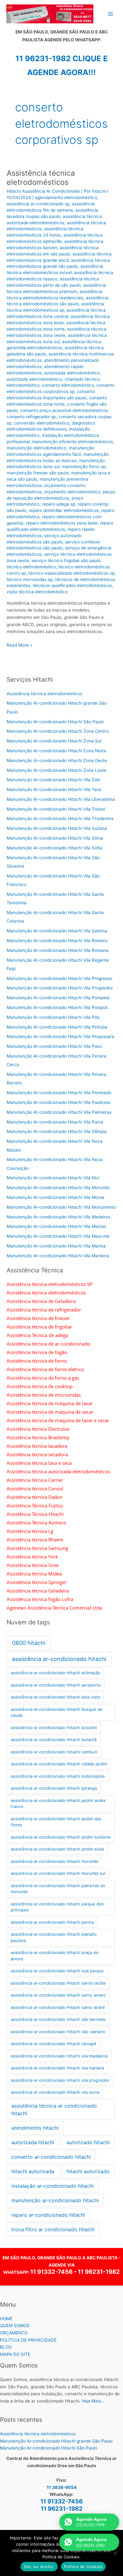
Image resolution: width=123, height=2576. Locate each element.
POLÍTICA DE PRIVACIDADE (28, 2340)
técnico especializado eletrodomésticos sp (71, 573)
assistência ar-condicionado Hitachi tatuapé (54, 2044)
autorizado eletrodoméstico (34, 379)
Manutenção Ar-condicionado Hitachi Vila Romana (58, 950)
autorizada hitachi (33, 2142)
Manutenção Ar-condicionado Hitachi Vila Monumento (61, 1207)
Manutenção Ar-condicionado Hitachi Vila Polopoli (57, 1007)
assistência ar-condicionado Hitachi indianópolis (58, 1776)
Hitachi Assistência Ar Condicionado (43, 191)
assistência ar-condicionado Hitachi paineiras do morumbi (58, 1889)
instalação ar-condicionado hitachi (53, 2186)
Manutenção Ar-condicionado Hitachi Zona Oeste (57, 760)
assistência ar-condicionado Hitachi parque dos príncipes (57, 1907)
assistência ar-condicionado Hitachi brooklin (54, 1728)
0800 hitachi (29, 1643)
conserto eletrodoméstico (68, 385)
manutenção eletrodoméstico (36, 448)
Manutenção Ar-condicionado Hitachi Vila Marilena (58, 1256)
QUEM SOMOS (15, 2326)
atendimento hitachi (35, 2128)
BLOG (6, 2347)
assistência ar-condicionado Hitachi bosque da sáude (56, 1712)
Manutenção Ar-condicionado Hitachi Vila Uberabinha (61, 799)
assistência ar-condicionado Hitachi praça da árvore (54, 1956)
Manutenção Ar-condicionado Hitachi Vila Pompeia (58, 998)
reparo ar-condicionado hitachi (48, 2215)
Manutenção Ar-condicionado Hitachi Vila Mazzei (56, 1226)
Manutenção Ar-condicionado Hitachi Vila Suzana (57, 828)
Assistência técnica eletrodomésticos (41, 178)
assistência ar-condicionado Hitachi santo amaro (58, 1995)
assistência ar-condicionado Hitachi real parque (57, 1971)
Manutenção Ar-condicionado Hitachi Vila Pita (53, 1017)
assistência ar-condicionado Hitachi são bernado (58, 2019)
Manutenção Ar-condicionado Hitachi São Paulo (55, 722)
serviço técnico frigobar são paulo (66, 560)
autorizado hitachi (88, 2142)
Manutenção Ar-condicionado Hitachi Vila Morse (56, 1197)
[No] (115, 2553)
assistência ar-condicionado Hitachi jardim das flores (56, 1822)
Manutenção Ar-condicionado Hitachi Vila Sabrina (57, 931)
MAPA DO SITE (15, 2354)
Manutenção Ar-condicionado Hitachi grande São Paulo (56, 2441)
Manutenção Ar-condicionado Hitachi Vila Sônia (55, 838)
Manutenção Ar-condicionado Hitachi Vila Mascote (58, 1236)
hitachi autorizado (88, 2171)
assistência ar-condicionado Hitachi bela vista (55, 1697)
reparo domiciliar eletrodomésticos (64, 510)
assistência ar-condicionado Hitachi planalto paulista (54, 1937)
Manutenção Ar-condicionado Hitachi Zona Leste (56, 770)
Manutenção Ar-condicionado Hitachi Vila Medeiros (59, 1217)
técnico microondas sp (30, 579)
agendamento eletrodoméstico (66, 197)
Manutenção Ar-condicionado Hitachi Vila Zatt (53, 780)
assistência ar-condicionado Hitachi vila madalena (59, 2056)
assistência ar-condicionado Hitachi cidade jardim (59, 1764)
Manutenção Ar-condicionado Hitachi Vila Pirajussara (60, 1036)
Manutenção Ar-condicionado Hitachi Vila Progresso (59, 978)
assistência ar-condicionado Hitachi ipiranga (54, 1788)
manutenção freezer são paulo (38, 473)
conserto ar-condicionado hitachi (51, 2157)
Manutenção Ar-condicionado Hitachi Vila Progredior (60, 988)
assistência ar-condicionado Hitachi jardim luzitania (61, 1837)
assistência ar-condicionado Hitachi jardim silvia (57, 1849)
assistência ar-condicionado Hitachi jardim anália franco (58, 1804)
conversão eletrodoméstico (42, 423)
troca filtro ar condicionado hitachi (53, 2229)
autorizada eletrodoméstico (72, 373)
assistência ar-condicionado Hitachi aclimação (56, 1673)
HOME (6, 2319)
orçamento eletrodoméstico (72, 492)
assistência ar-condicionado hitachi (59, 1659)
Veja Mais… (93, 2401)
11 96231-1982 (99, 2272)
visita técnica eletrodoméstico (37, 592)
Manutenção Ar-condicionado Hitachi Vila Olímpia (57, 1131)
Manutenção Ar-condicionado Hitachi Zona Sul (54, 741)
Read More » (19, 645)
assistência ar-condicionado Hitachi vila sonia (55, 2092)
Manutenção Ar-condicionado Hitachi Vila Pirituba (57, 1027)
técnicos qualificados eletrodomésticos (72, 585)
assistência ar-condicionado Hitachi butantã (54, 1740)
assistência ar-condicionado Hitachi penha (52, 1922)
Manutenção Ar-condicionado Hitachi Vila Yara (54, 789)
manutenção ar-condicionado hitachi (55, 2200)
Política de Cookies (83, 2567)
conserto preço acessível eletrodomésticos (64, 410)
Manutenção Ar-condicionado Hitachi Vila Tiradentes (60, 819)
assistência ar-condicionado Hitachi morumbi (55, 1861)
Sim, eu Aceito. (39, 2567)
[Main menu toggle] (111, 14)
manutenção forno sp (84, 466)
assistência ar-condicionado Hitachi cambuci (54, 1752)
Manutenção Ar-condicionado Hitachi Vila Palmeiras (59, 1112)
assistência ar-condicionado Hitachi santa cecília (58, 1983)
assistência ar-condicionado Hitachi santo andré (58, 2007)
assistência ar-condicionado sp (38, 204)
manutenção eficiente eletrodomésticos (73, 442)
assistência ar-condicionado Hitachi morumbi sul (58, 1873)
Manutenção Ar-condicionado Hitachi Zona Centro (58, 731)
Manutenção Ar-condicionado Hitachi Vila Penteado (59, 1093)
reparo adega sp (59, 504)
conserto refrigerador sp (31, 417)
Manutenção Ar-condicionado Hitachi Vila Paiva (55, 1122)
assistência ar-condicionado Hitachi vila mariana (57, 2068)
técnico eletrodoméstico (31, 567)
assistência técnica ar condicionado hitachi (54, 2110)
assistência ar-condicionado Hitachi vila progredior (60, 2080)
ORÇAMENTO (14, 2333)
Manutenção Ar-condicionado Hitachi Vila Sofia (54, 848)
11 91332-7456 (51, 2272)
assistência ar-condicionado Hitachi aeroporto (56, 1685)
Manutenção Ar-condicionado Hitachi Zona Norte (56, 751)
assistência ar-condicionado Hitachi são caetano (58, 2032)
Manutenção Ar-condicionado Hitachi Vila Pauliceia (58, 1102)
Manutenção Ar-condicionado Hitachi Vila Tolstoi (56, 809)
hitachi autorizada (33, 2171)
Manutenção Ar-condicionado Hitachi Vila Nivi (53, 1178)
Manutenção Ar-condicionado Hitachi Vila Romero (57, 941)
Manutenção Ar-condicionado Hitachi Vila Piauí (54, 1046)
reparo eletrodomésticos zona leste (62, 523)
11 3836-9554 (62, 2487)
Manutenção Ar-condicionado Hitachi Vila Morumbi (58, 1188)
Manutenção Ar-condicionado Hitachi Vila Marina (56, 1246)
